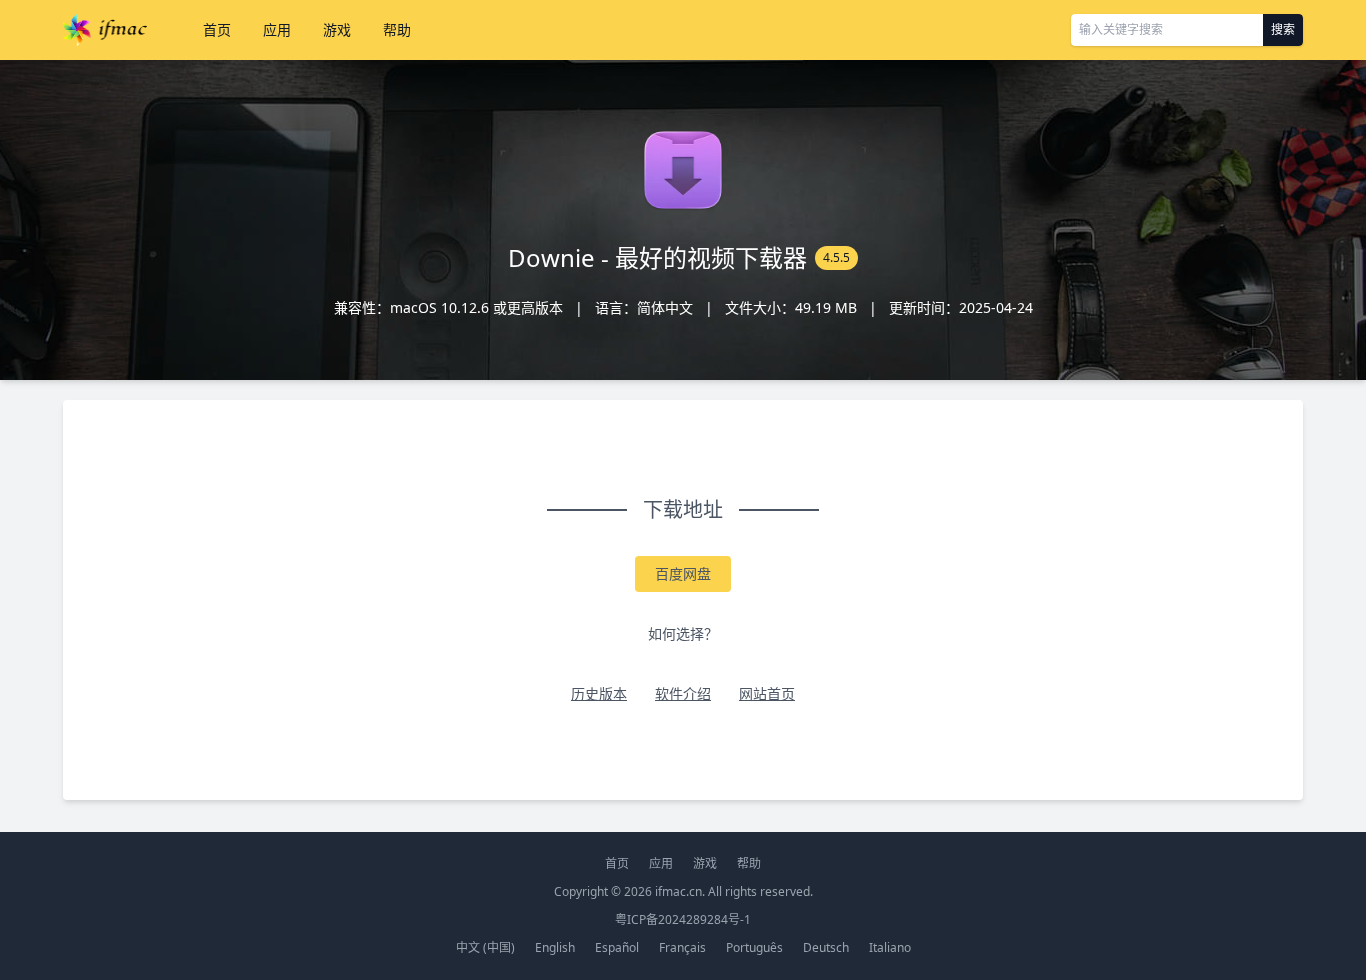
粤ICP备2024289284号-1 (683, 919)
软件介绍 (683, 693)
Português (754, 947)
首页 (217, 29)
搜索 (1283, 29)
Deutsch (826, 947)
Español (617, 947)
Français (682, 947)
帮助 (397, 29)
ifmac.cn (678, 891)
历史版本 (599, 693)
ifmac (105, 30)
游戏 (337, 29)
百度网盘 (683, 573)
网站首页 (767, 693)
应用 (277, 29)
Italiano (890, 947)
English (555, 947)
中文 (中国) (485, 947)
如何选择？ (683, 633)
